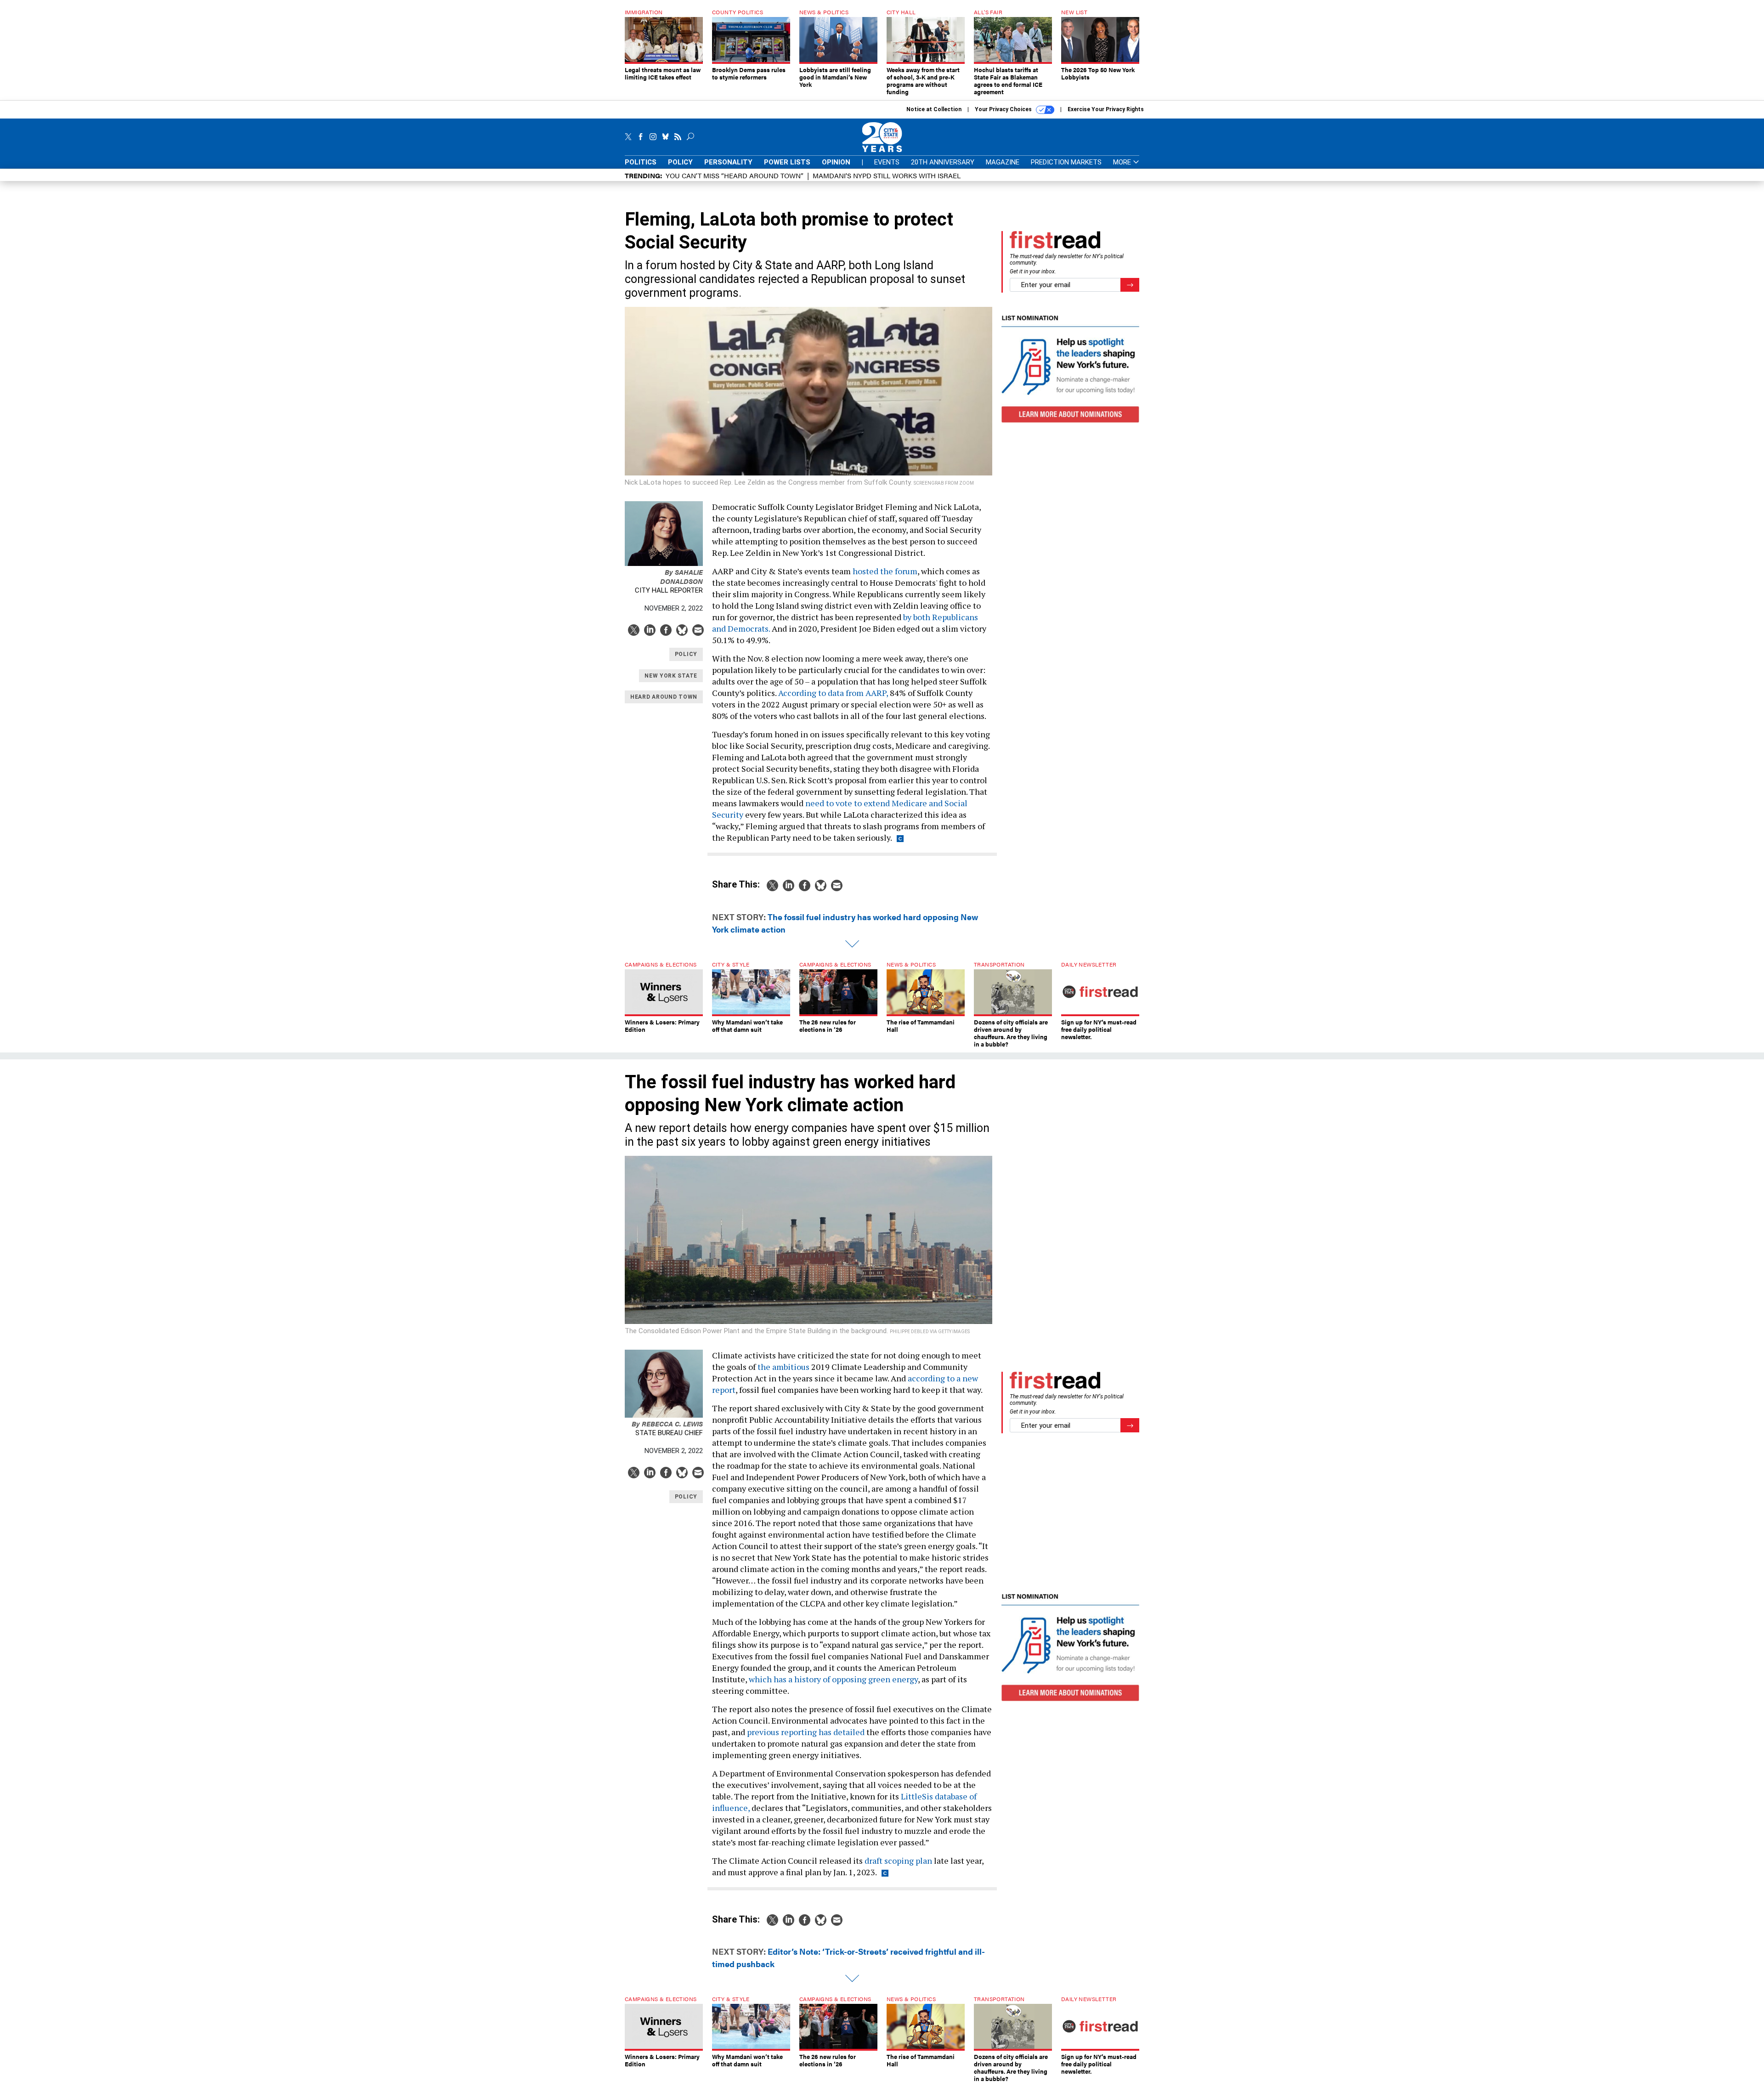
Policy (680, 162)
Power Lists (787, 162)
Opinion (836, 162)
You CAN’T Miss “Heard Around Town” (735, 175)
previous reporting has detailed (806, 1732)
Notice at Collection (934, 109)
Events (887, 162)
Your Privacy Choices (1004, 109)
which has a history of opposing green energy (833, 1679)
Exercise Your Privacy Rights (1106, 109)
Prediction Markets (1066, 162)
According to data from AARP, (833, 693)
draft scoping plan (898, 1861)
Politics (641, 162)
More (1123, 162)
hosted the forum (885, 571)
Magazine (1003, 162)
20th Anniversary (943, 162)
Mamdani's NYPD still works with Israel (887, 175)
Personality (728, 162)
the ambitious (783, 1367)
